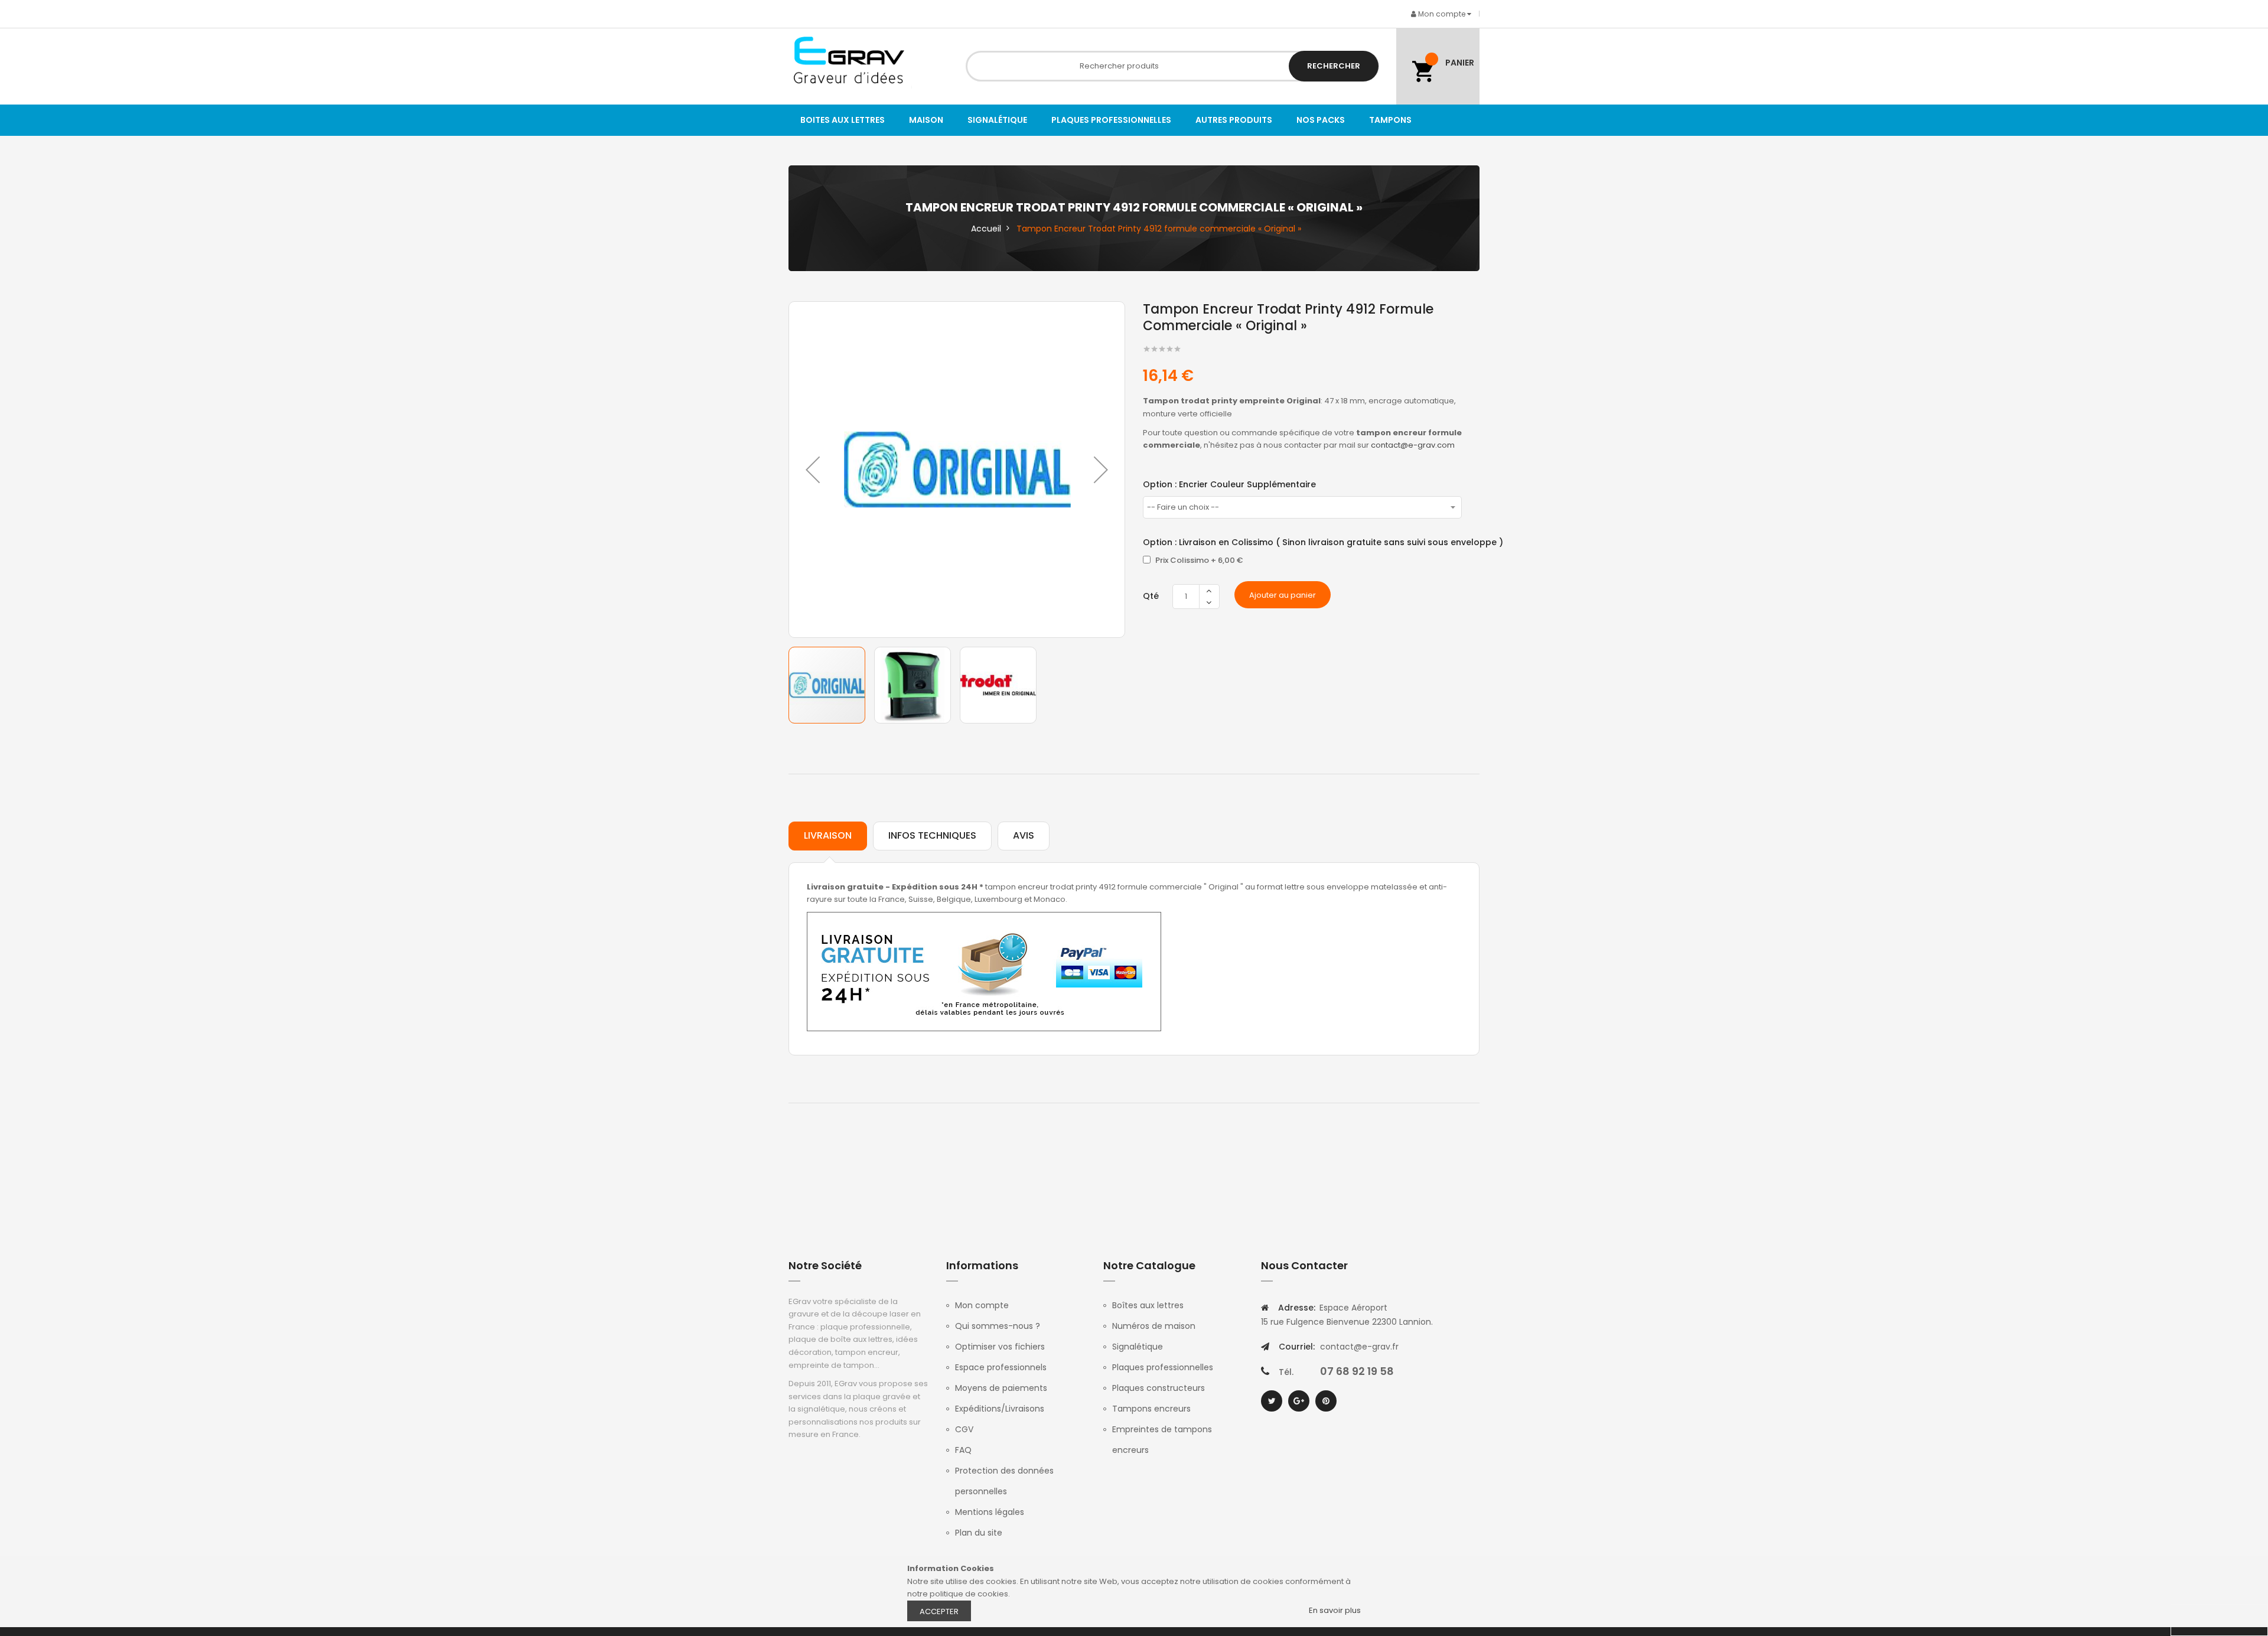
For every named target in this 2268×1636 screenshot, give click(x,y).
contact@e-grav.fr (1359, 1347)
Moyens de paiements (1001, 1388)
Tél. (1286, 1372)
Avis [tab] (1024, 835)
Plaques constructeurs (1159, 1388)
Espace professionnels (1001, 1367)
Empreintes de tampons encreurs (1162, 1440)
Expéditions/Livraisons (1000, 1409)
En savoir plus (1335, 1610)
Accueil (986, 229)
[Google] (1299, 1401)
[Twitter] (1272, 1401)
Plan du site (979, 1533)
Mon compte (982, 1305)
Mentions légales (990, 1512)
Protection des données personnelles (1004, 1481)
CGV (964, 1429)
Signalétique (1138, 1347)
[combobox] (1172, 66)
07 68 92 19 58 (1357, 1371)
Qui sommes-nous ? (998, 1326)
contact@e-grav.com (1413, 445)
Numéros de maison (1154, 1326)
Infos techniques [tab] (932, 835)
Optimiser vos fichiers (1000, 1347)
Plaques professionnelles (1163, 1367)
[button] (813, 470)
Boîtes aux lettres (1148, 1305)
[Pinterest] (1326, 1401)
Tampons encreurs (1151, 1409)
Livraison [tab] (828, 835)
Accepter (939, 1611)
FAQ (963, 1450)
